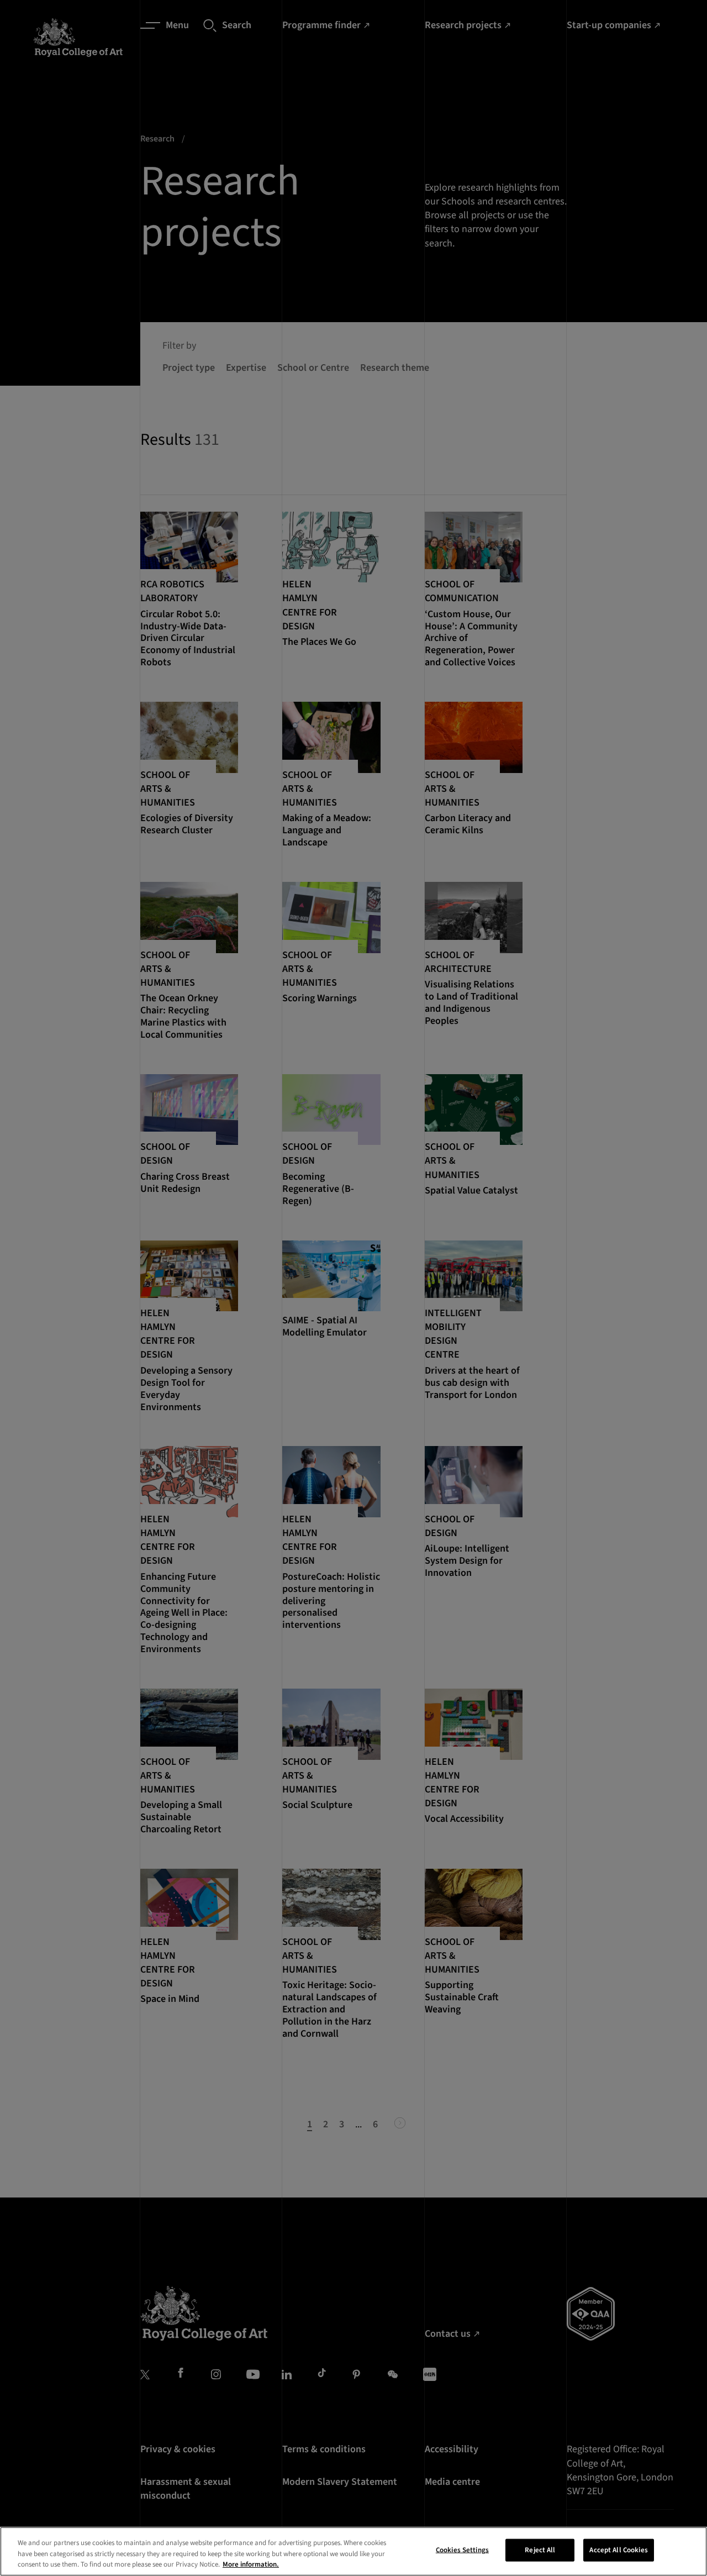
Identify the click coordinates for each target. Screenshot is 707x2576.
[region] (353, 2551)
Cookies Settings (462, 2549)
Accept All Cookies (618, 2549)
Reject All (540, 2549)
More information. (251, 2564)
